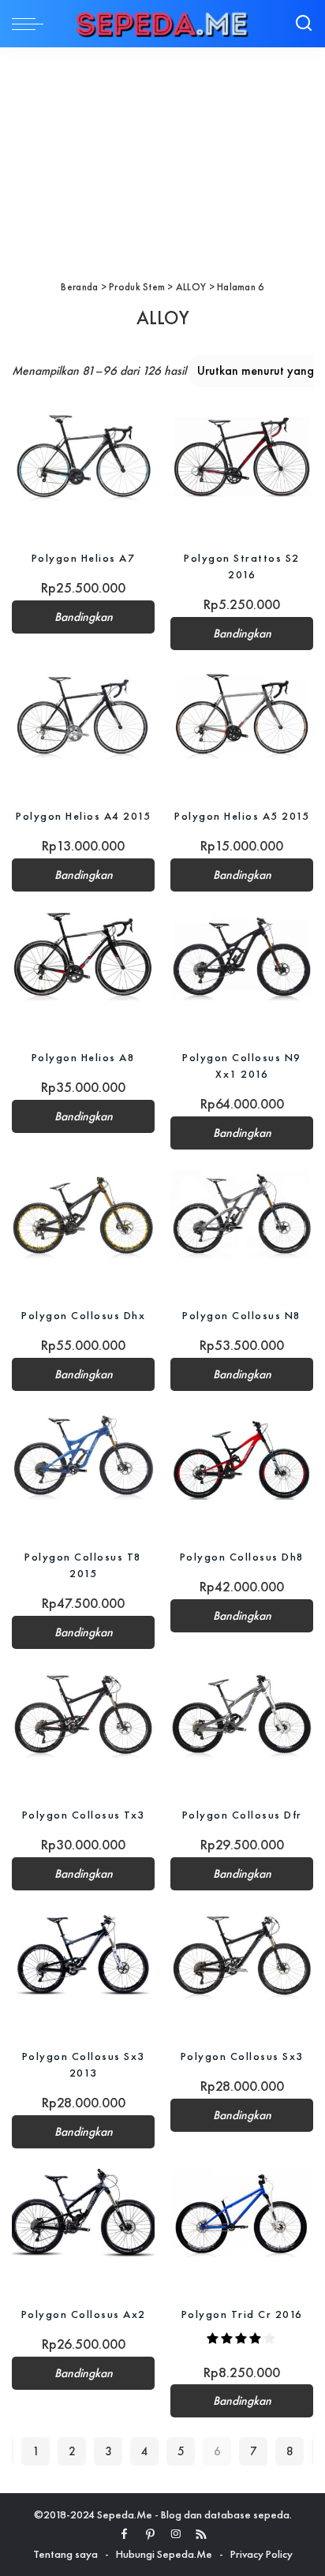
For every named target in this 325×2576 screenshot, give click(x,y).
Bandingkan (84, 617)
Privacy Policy (261, 2554)
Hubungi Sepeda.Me (164, 2554)
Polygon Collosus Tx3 (84, 1815)
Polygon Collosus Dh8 (242, 1557)
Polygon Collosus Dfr (242, 1815)
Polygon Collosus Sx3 (242, 2056)
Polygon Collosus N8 (242, 1315)
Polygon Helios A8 (84, 1057)
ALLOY (191, 287)
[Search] (304, 24)
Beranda (79, 287)
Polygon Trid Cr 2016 (242, 2314)
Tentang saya (65, 2554)
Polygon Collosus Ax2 (84, 2314)
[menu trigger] (32, 24)
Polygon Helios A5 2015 (242, 816)
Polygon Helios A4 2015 (83, 816)
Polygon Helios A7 (84, 558)
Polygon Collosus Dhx (83, 1315)
